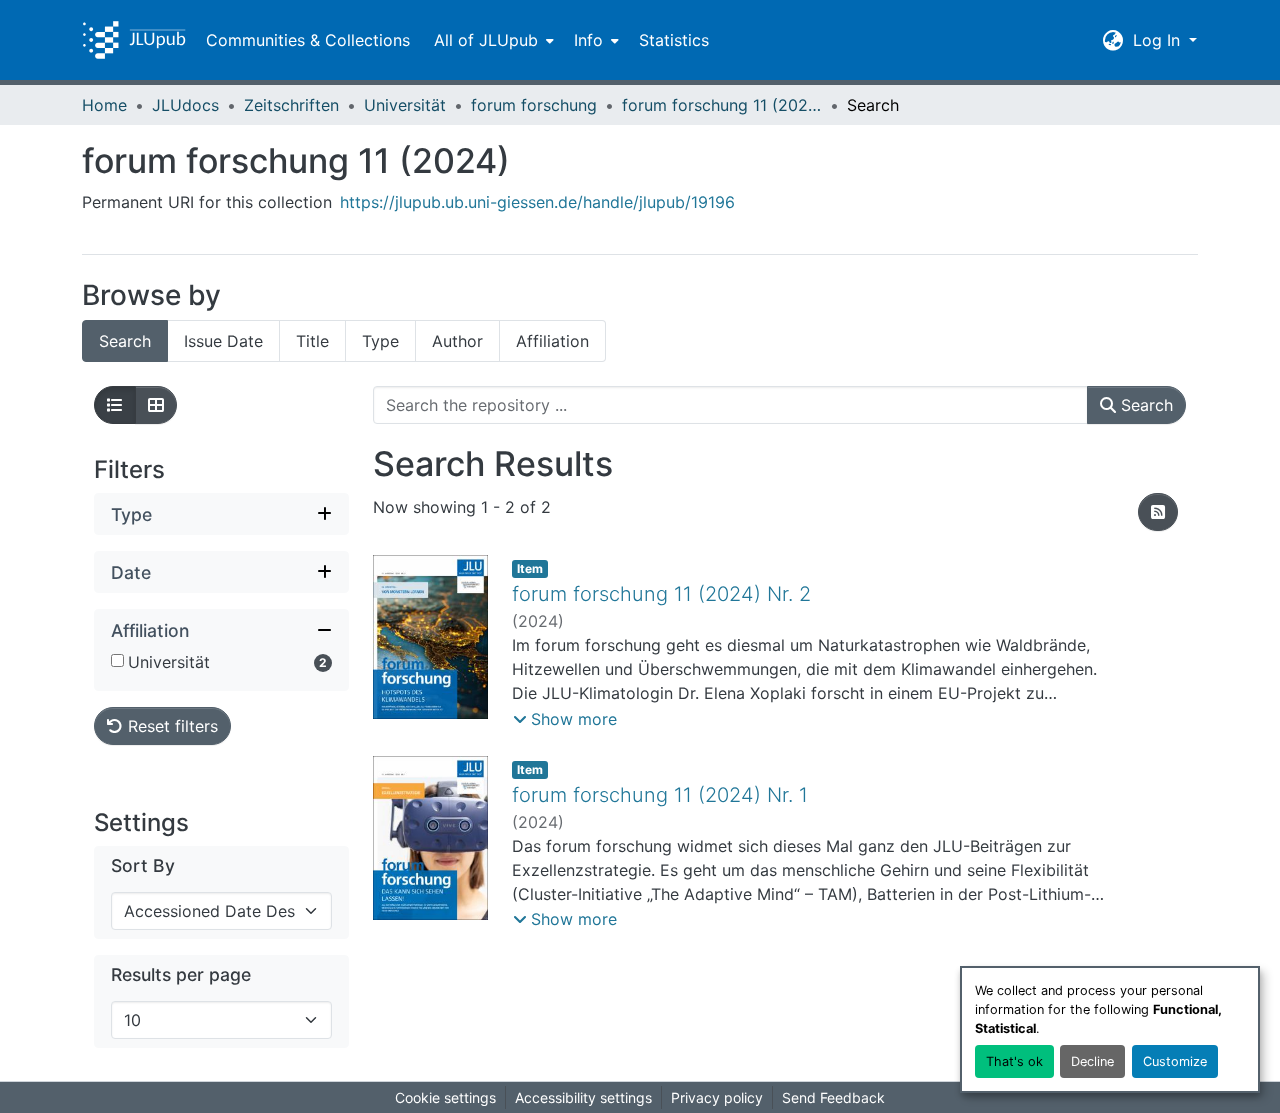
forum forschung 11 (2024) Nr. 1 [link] (660, 795)
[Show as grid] (156, 405)
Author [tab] (457, 341)
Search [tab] (125, 341)
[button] (134, 40)
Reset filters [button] (170, 726)
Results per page (181, 974)
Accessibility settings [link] (583, 1097)
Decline (1092, 1061)
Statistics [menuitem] (674, 40)
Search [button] (1144, 405)
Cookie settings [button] (445, 1097)
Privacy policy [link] (717, 1097)
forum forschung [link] (534, 105)
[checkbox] (117, 660)
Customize (1175, 1061)
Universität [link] (405, 105)
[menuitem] (492, 40)
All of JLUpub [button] (486, 40)
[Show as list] (115, 405)
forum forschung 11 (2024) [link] (722, 105)
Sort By (143, 865)
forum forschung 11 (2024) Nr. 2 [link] (661, 594)
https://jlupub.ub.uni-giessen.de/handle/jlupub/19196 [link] (537, 202)
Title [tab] (312, 341)
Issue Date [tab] (223, 341)
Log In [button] (1159, 40)
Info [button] (588, 40)
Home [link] (104, 105)
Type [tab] (380, 341)
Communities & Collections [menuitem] (308, 40)
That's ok (1014, 1061)
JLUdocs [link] (185, 105)
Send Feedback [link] (833, 1097)
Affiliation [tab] (552, 341)
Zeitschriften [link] (291, 105)
